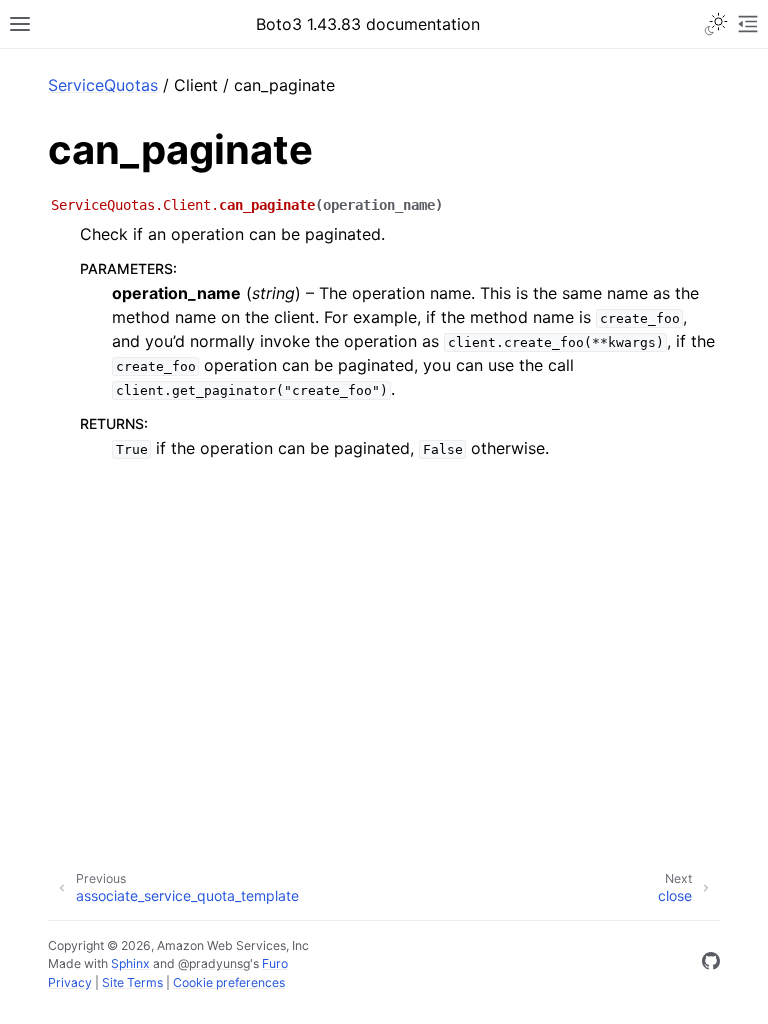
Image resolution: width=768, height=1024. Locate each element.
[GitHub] (711, 964)
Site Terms (132, 982)
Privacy (70, 982)
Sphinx (130, 963)
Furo (275, 963)
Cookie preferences (229, 982)
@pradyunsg (214, 963)
